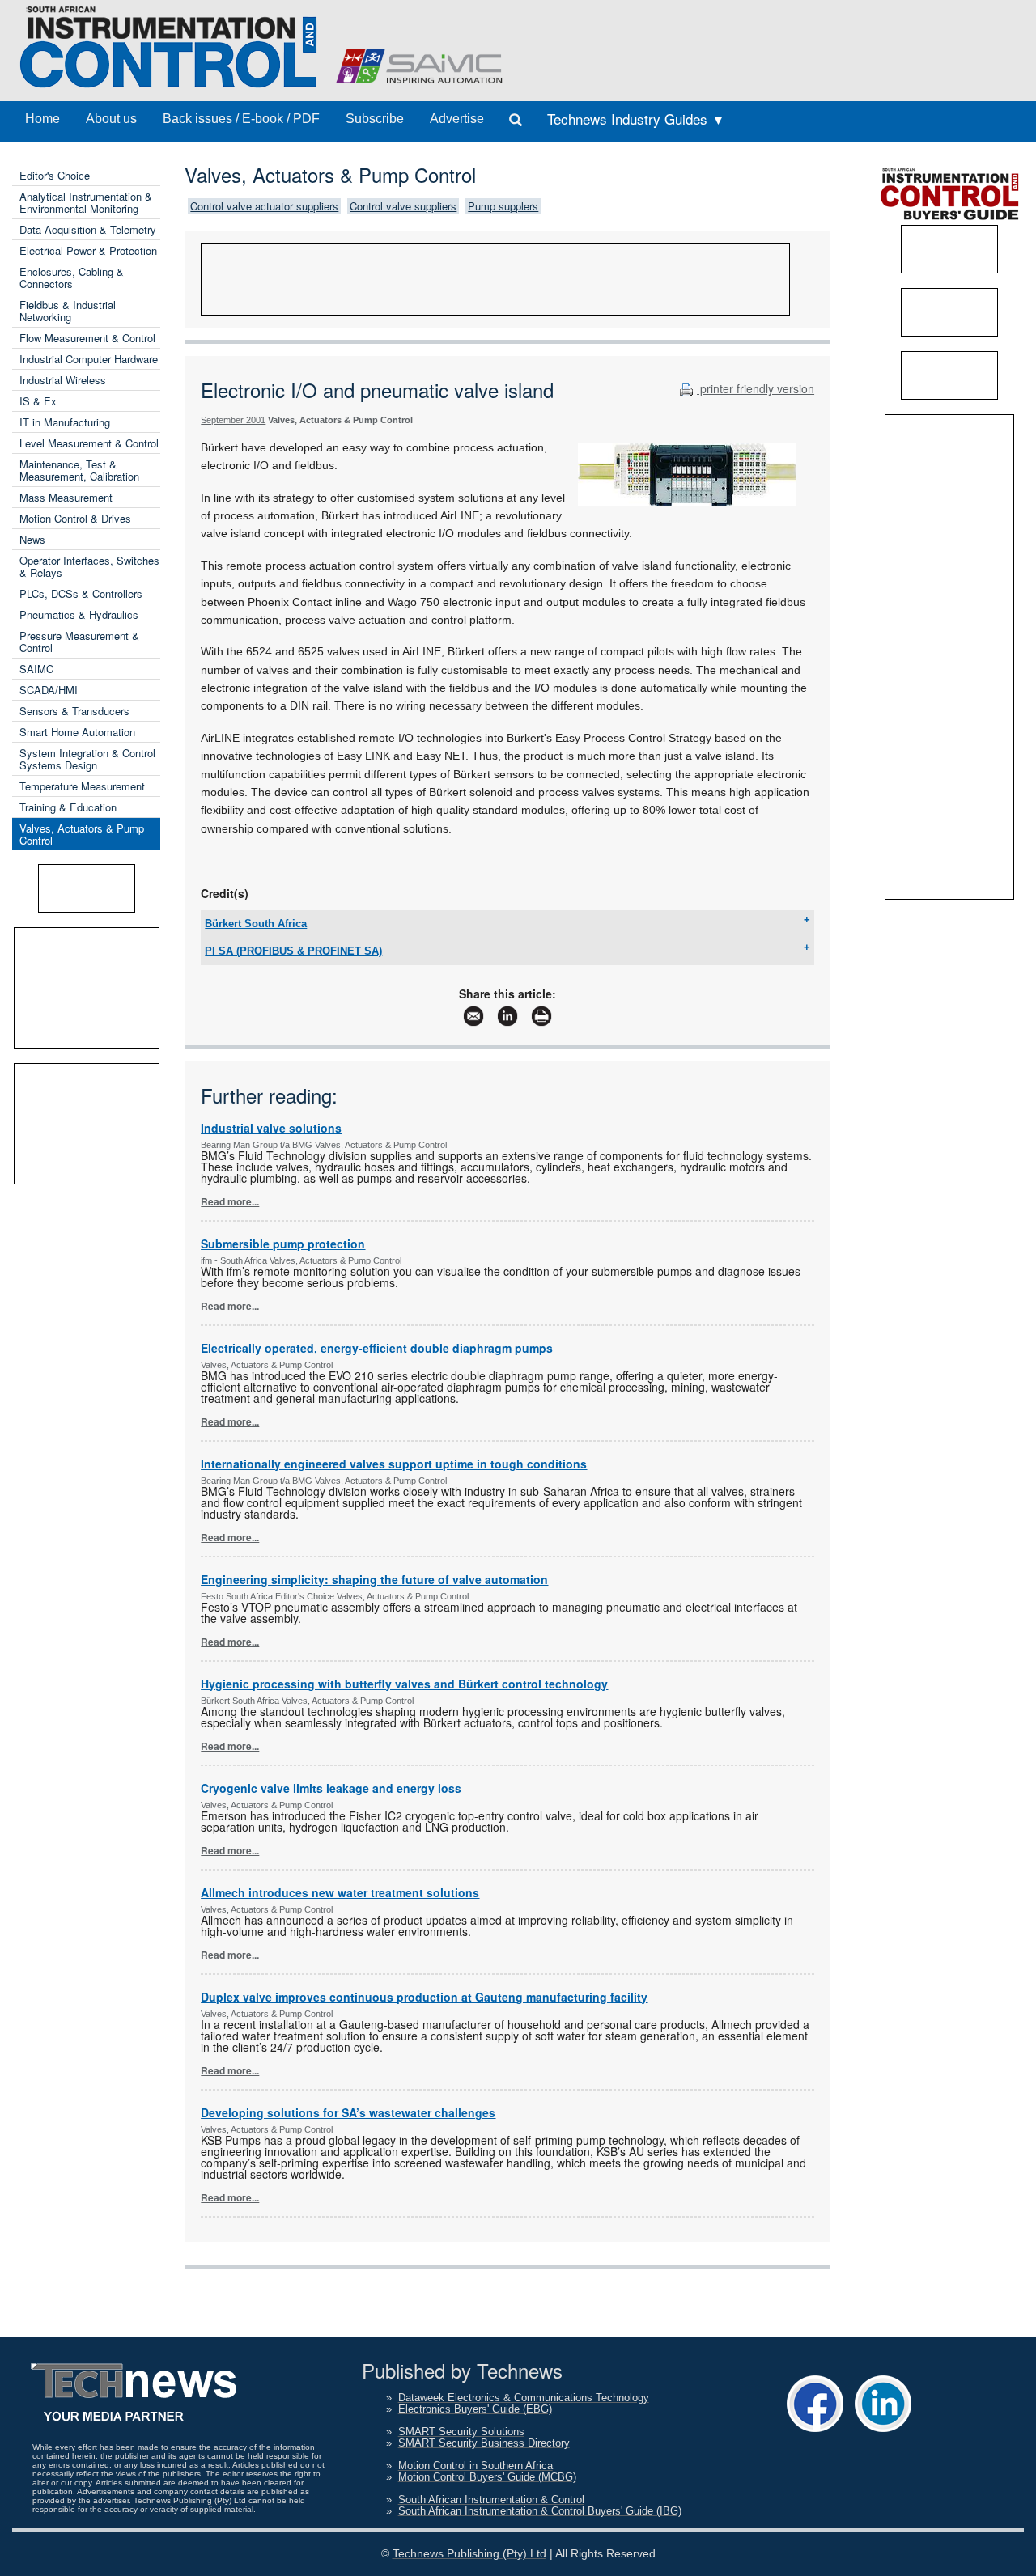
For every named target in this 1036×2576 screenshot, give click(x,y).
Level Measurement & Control (89, 443)
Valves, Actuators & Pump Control (82, 834)
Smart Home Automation (77, 732)
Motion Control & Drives (75, 518)
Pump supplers (503, 206)
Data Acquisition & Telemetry (88, 229)
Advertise (457, 119)
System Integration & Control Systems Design (87, 759)
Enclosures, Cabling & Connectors (72, 278)
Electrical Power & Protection (88, 250)
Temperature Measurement (82, 786)
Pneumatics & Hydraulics (79, 614)
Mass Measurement (66, 497)
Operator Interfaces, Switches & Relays (89, 566)
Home (42, 119)
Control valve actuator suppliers (264, 206)
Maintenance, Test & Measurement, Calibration (79, 470)
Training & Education (68, 807)
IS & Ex (38, 401)
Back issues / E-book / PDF (241, 119)
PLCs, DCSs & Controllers (81, 593)
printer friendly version (756, 388)
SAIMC (36, 669)
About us (111, 119)
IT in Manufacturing (65, 422)
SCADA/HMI (49, 690)
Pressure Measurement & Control (79, 642)
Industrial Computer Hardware (89, 359)
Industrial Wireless (63, 380)
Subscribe (375, 119)
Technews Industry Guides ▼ (636, 119)
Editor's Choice (55, 175)
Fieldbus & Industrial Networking (68, 311)
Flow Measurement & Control (87, 338)
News (32, 539)
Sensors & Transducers (74, 711)
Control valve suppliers (403, 206)
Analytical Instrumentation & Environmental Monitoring (86, 202)
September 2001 (233, 420)
